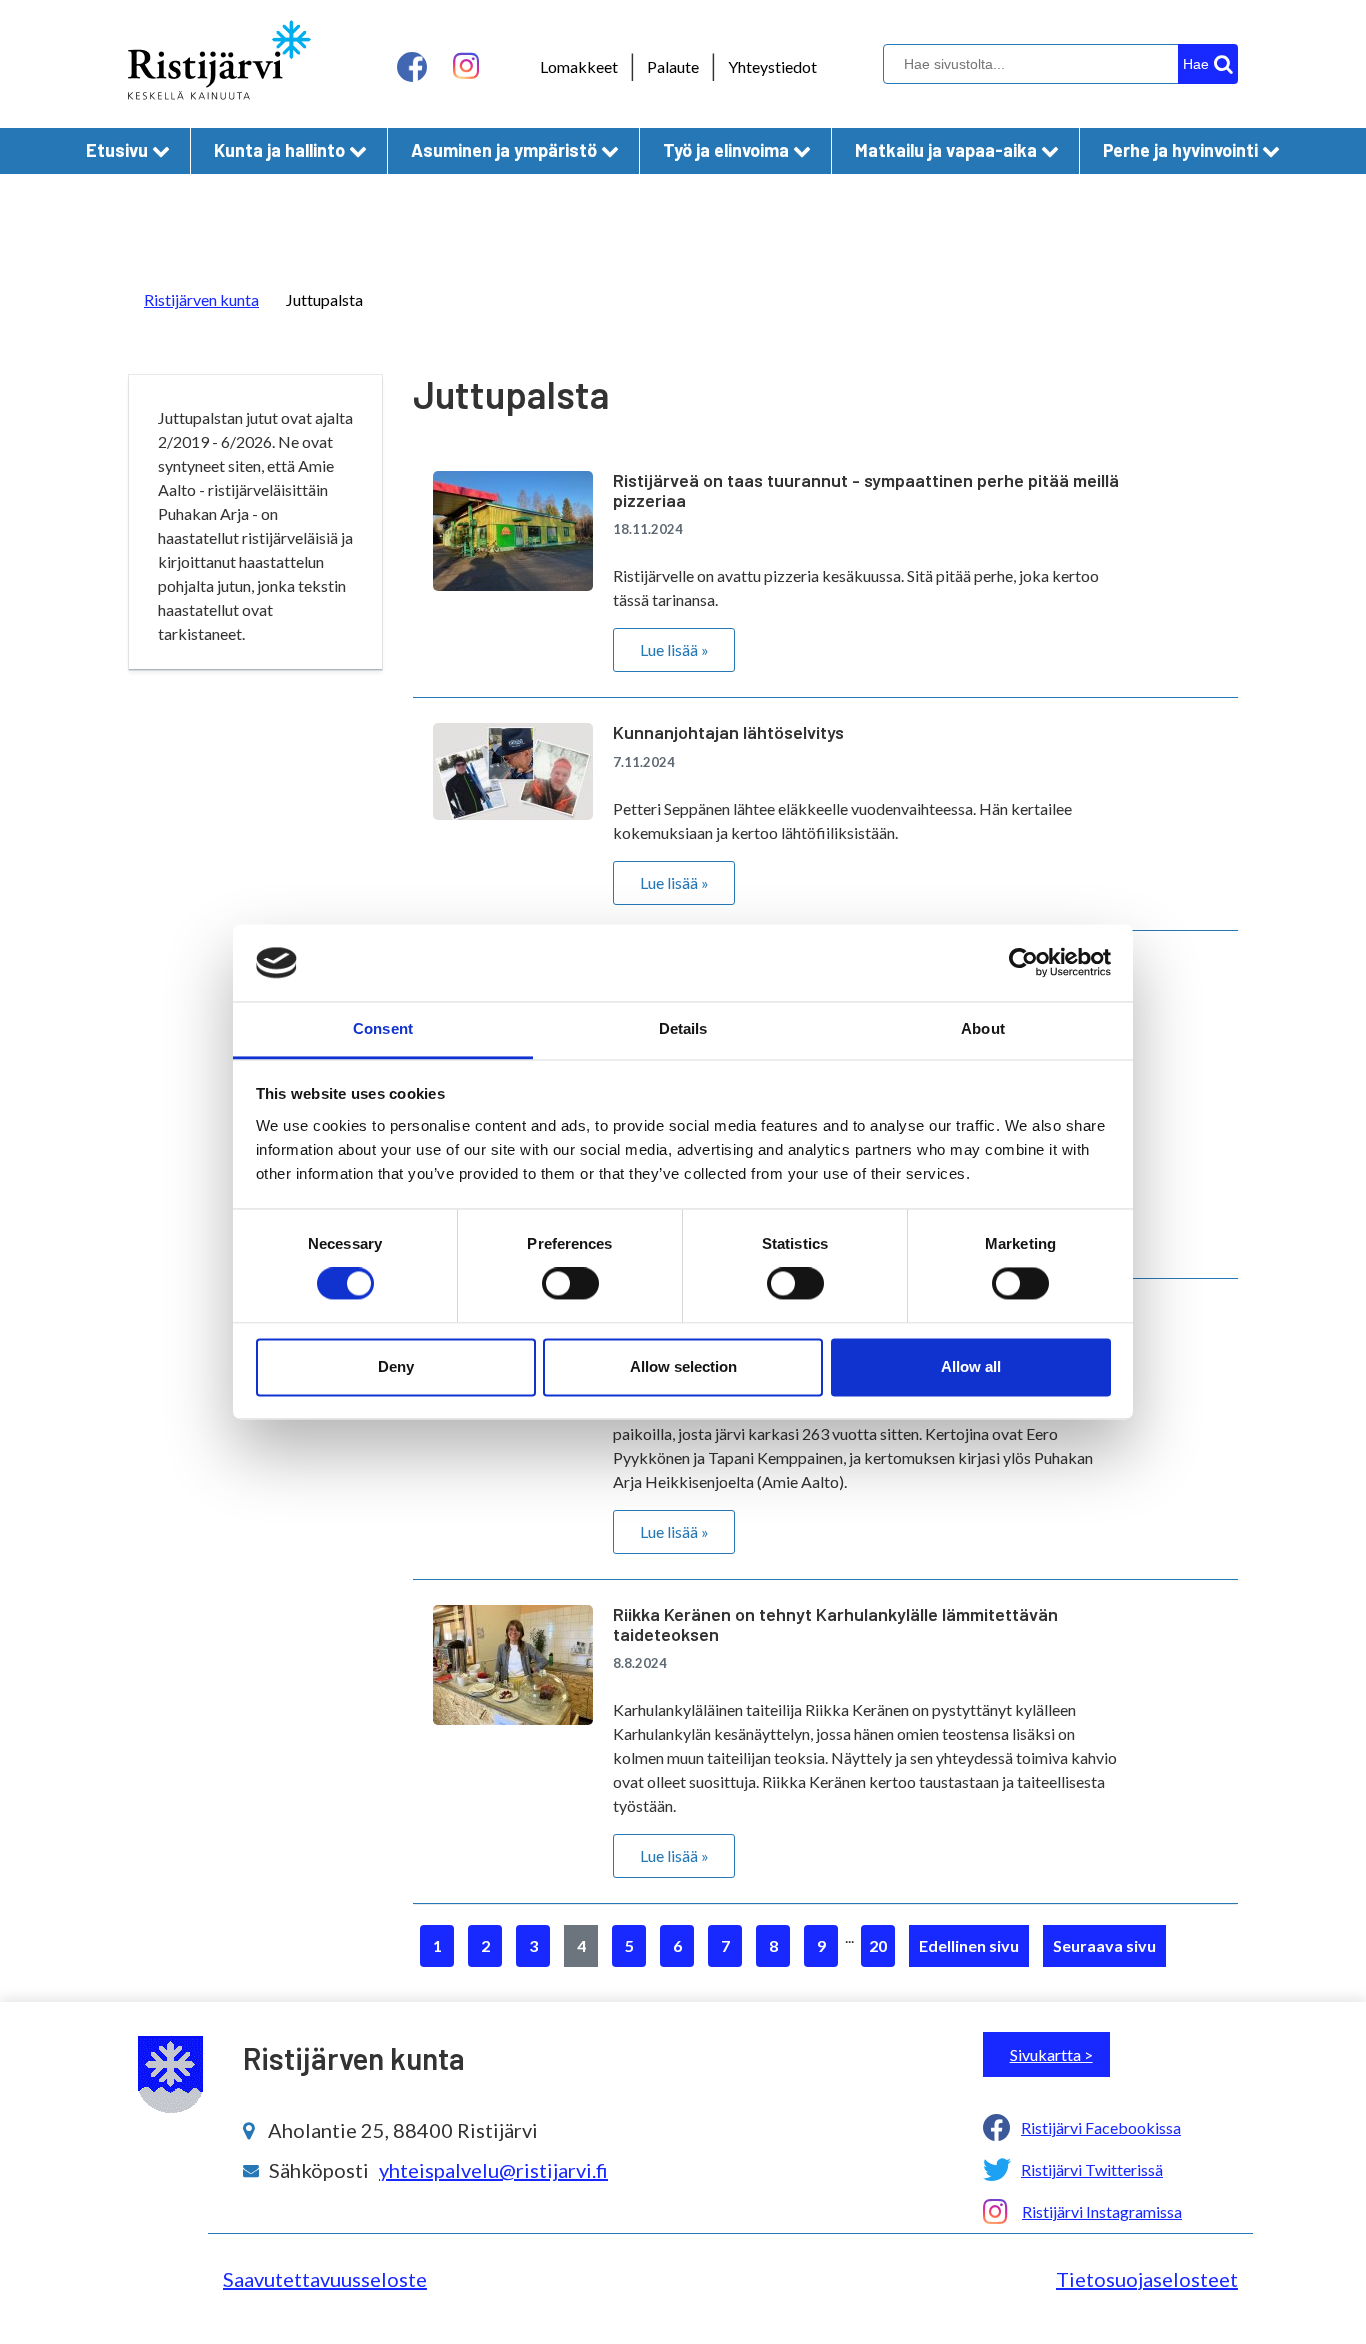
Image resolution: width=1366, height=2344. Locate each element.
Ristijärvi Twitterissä (1092, 2169)
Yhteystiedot (772, 66)
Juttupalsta (324, 299)
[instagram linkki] (466, 66)
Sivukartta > (1051, 2054)
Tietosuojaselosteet (1147, 2279)
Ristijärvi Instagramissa (1102, 2211)
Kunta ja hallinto (279, 150)
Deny (396, 1366)
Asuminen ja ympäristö (504, 150)
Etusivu (117, 150)
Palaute (673, 66)
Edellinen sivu (969, 1945)
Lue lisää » (674, 649)
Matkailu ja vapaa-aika (946, 150)
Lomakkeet (579, 66)
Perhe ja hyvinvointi (1180, 150)
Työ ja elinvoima (726, 150)
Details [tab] (683, 1028)
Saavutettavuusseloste (325, 2279)
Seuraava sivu (1104, 1945)
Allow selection (683, 1366)
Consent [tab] (383, 1028)
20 (878, 1945)
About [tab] (983, 1028)
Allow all (971, 1366)
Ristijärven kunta (201, 299)
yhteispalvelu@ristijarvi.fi (493, 2170)
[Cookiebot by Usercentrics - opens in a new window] (1023, 963)
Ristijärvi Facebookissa (1101, 2127)
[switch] (570, 1284)
